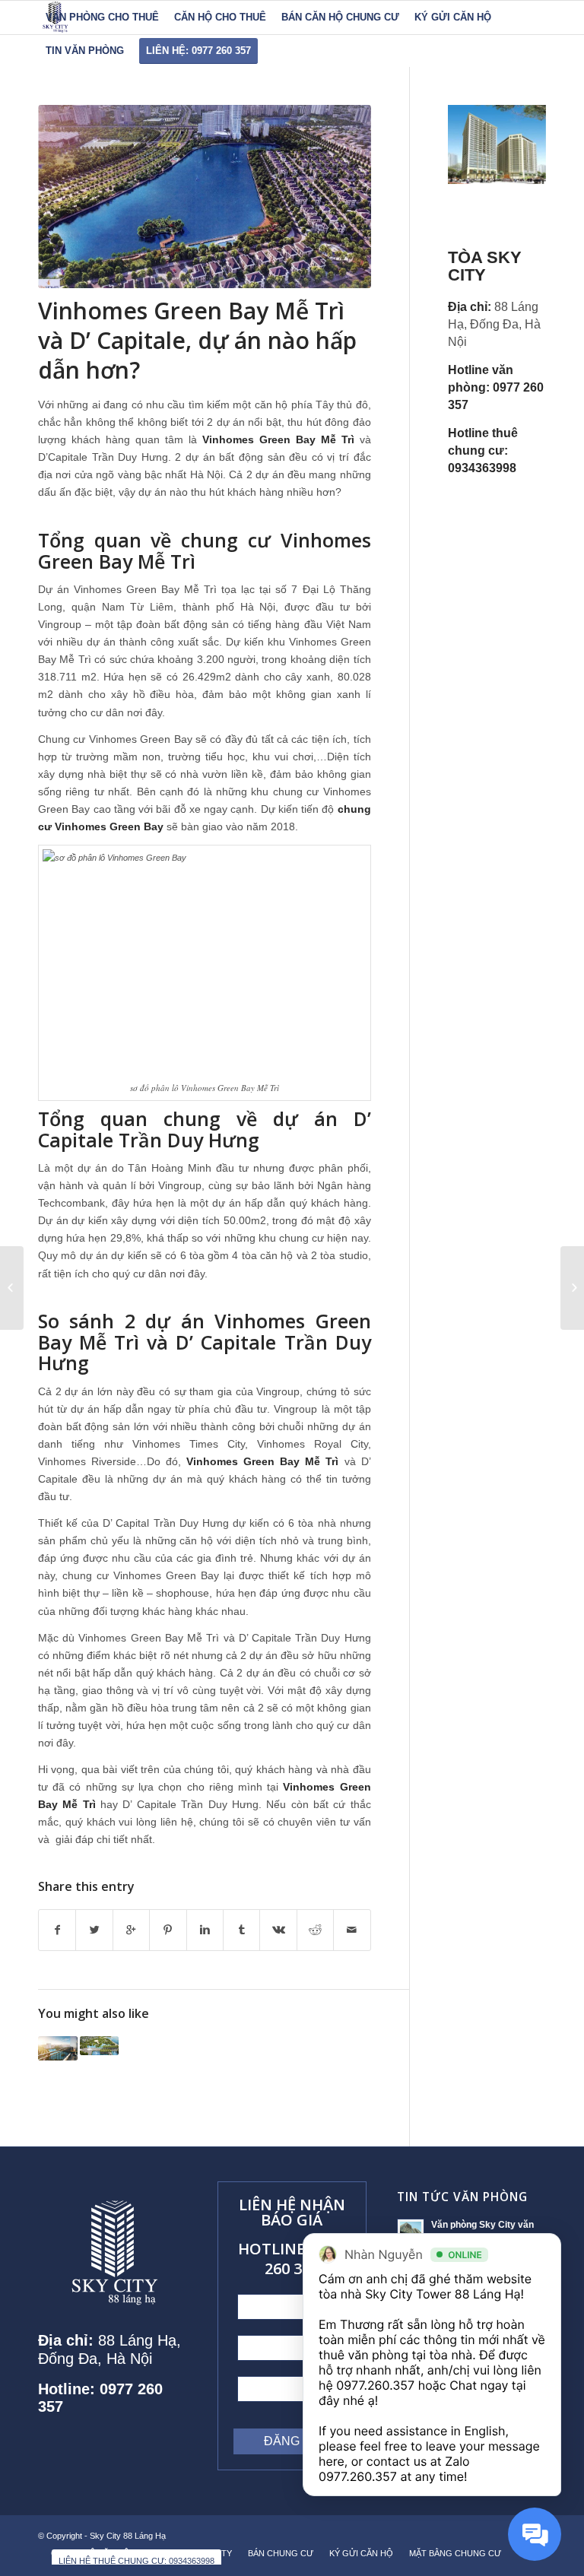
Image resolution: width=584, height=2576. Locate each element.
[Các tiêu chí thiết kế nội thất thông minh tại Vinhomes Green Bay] (100, 2046)
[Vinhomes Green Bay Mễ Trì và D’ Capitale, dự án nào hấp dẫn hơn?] (205, 197)
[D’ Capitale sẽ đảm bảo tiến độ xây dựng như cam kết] (12, 1288)
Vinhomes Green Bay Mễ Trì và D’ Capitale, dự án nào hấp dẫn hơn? (197, 340)
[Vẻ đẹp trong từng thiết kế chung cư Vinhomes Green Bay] (58, 2048)
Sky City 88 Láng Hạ (129, 2536)
